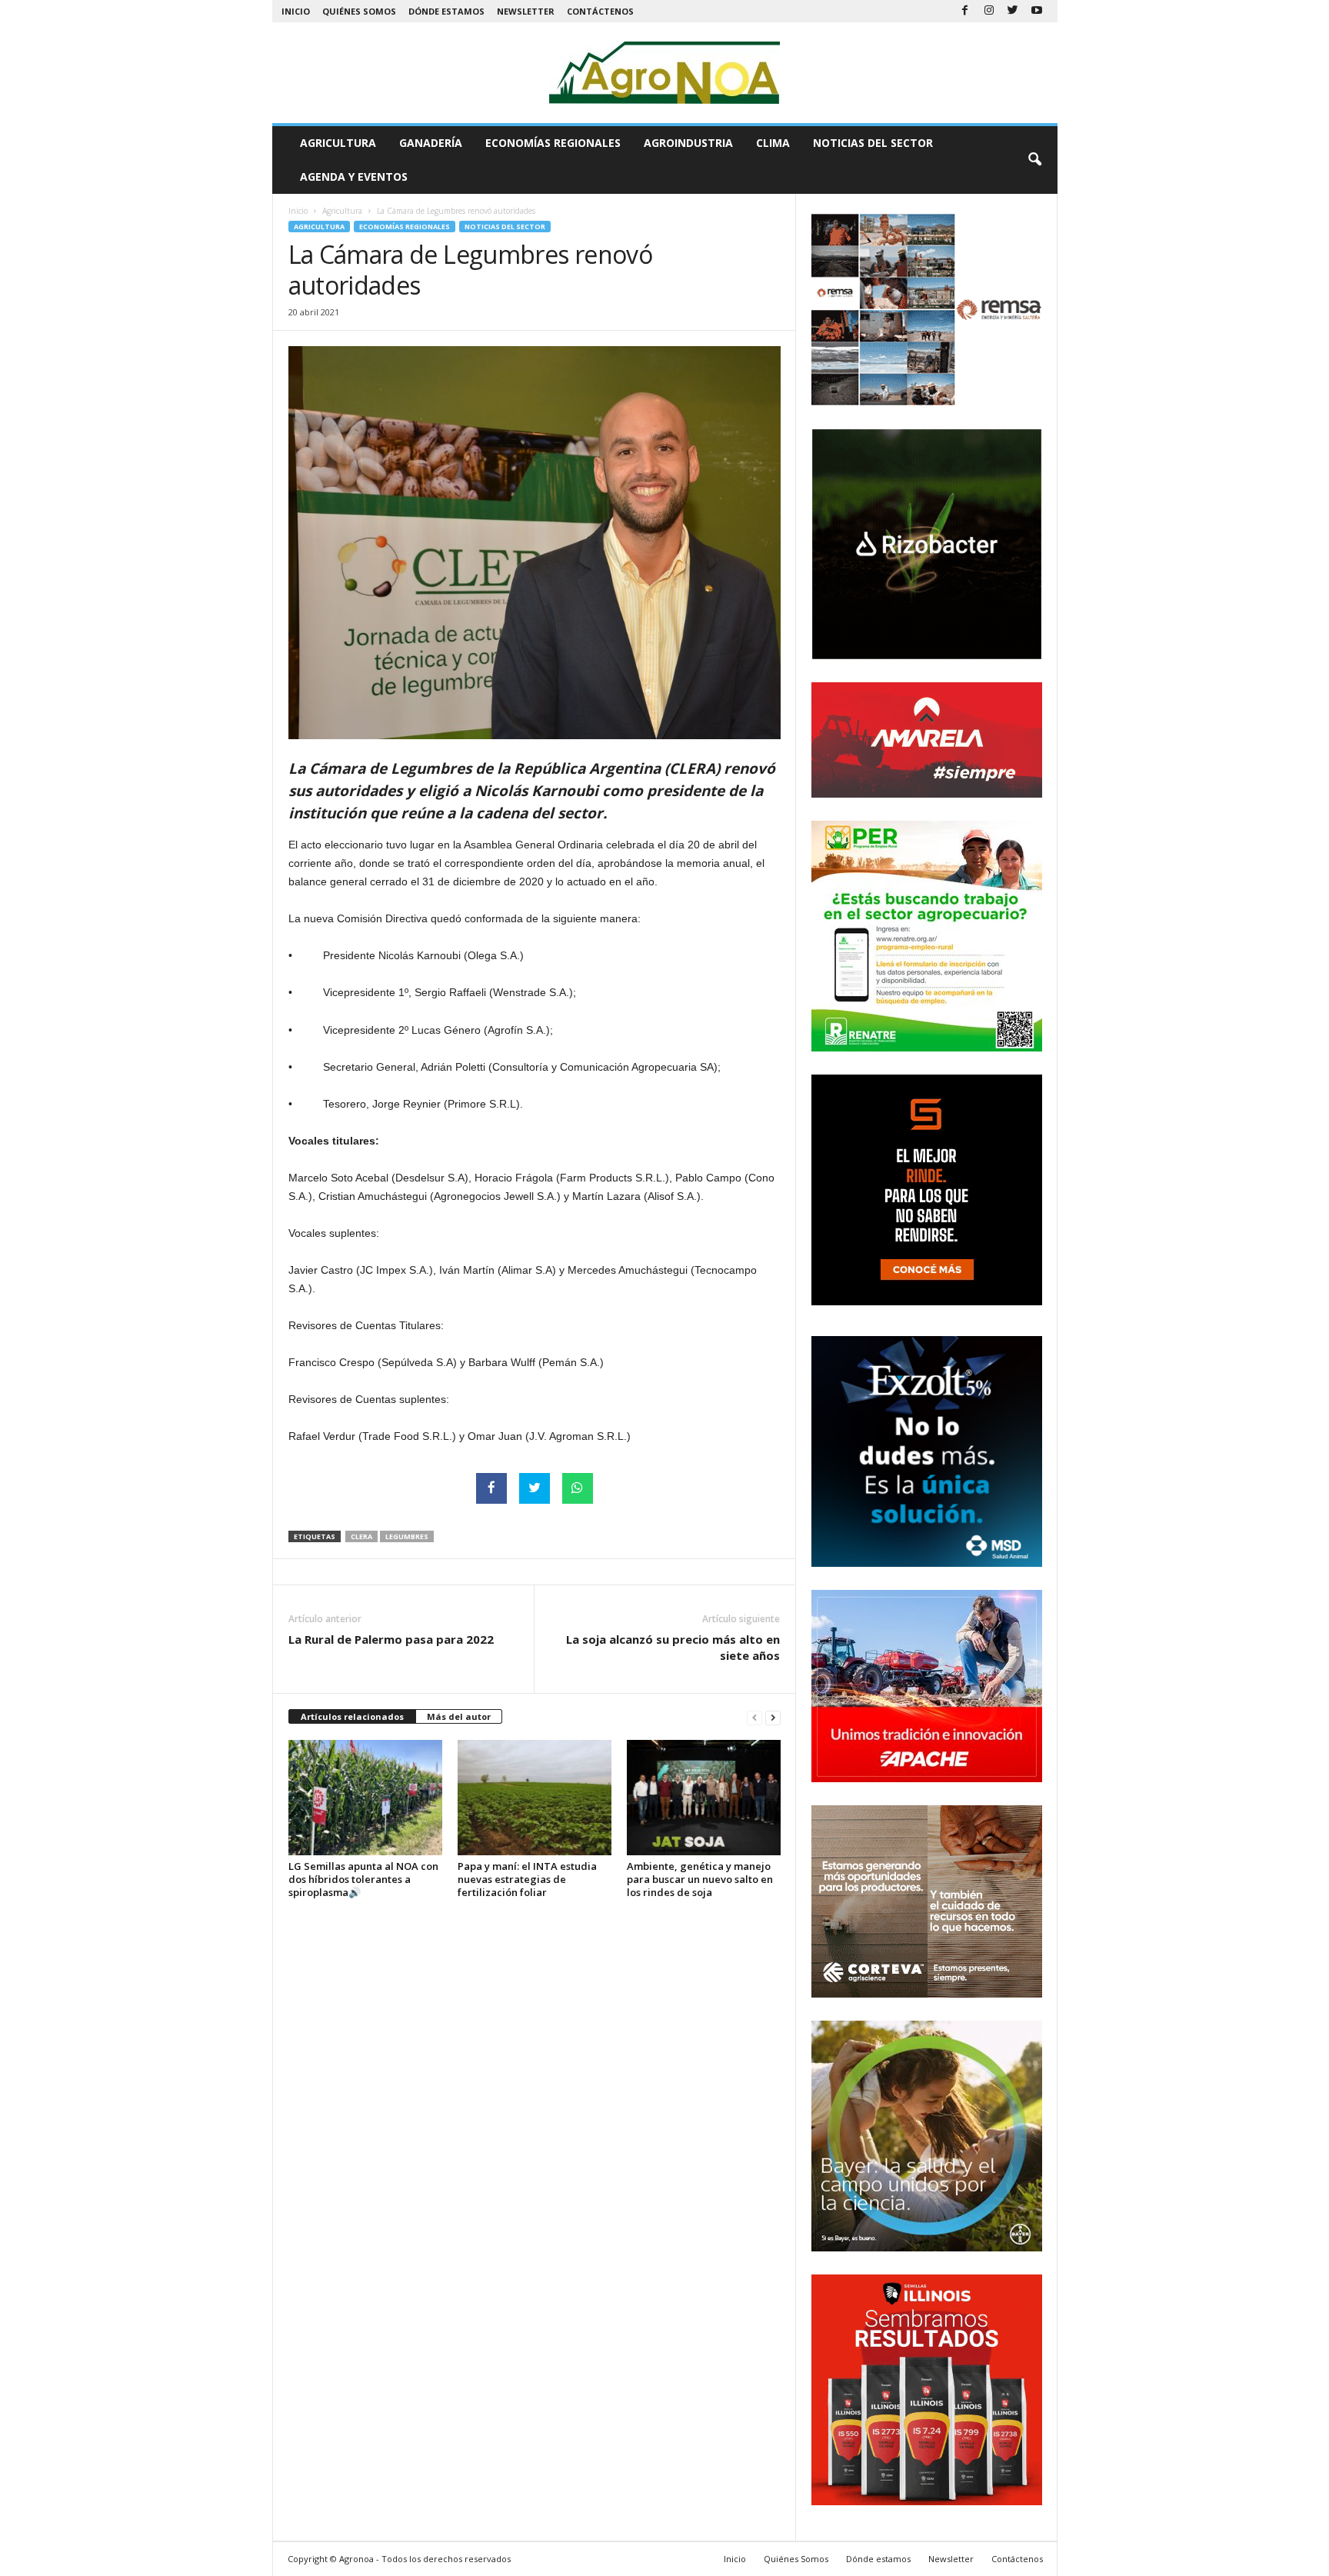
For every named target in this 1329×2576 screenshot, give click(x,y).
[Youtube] (1037, 11)
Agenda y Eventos (354, 177)
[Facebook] (965, 11)
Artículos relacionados (352, 1716)
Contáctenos (600, 11)
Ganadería (431, 143)
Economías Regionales (553, 143)
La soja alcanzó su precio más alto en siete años (673, 1647)
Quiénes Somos (359, 11)
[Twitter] (1013, 11)
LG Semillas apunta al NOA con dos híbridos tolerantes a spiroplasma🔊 (363, 1879)
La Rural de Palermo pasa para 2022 (391, 1639)
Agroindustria (688, 143)
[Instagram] (989, 11)
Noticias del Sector (873, 143)
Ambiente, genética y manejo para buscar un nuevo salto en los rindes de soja (700, 1879)
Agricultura (338, 143)
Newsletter (526, 11)
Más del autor (459, 1716)
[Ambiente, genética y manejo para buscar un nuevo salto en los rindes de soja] (704, 1798)
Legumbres (407, 1536)
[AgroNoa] (665, 73)
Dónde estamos (446, 11)
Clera (361, 1536)
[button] (1034, 160)
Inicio (296, 11)
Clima (773, 143)
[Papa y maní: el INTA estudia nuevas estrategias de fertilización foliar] (535, 1798)
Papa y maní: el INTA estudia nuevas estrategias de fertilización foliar (527, 1879)
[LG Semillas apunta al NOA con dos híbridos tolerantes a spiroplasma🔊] (365, 1798)
